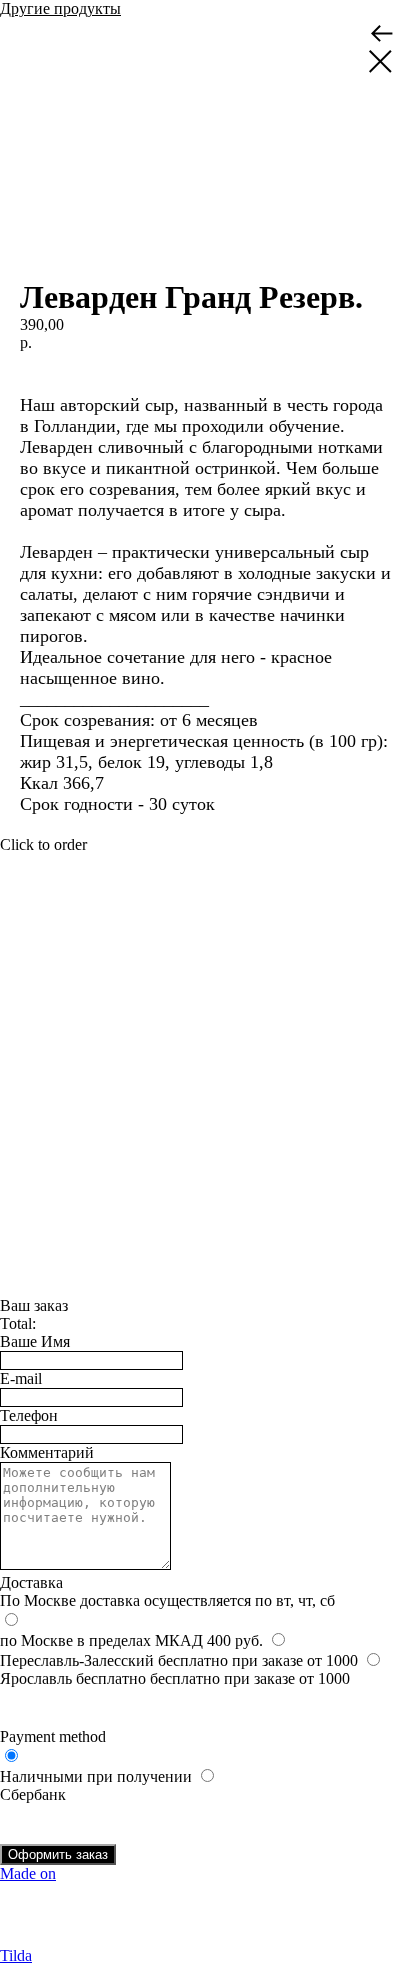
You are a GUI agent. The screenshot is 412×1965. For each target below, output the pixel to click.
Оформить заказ (58, 1854)
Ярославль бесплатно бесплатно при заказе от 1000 (175, 1678)
